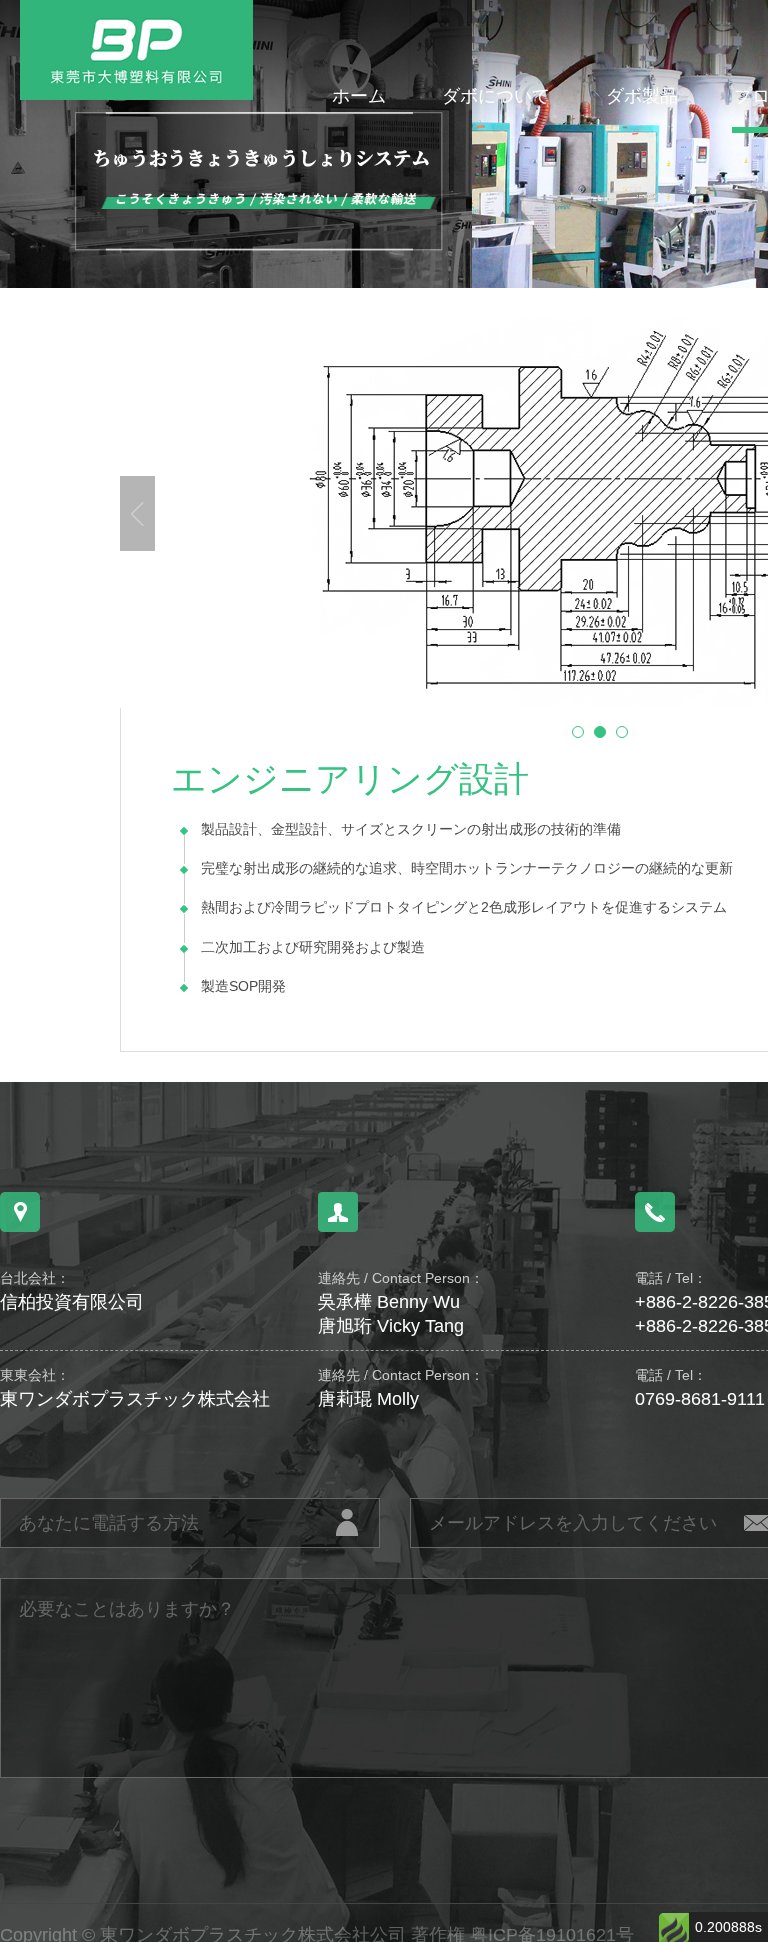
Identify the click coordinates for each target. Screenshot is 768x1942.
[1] (578, 732)
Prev (137, 513)
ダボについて (496, 96)
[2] (600, 732)
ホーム (359, 96)
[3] (622, 732)
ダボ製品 (642, 96)
